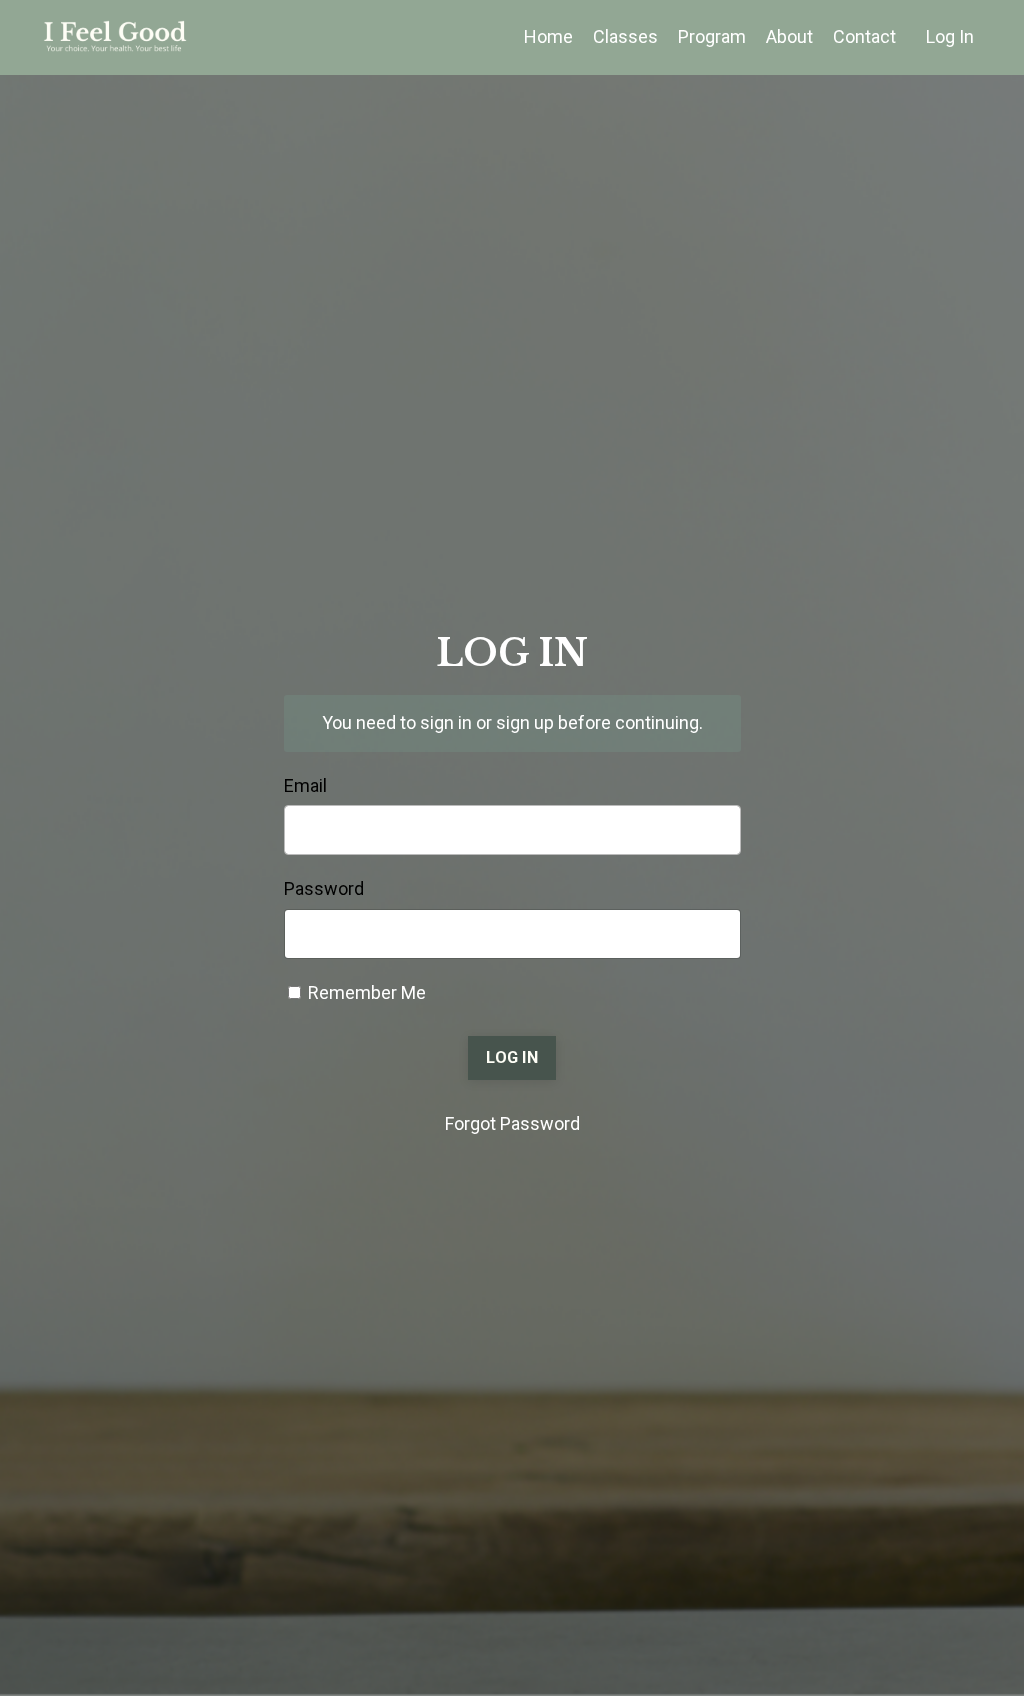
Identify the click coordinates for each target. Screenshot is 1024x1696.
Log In (950, 36)
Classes (625, 36)
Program (712, 36)
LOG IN (512, 1057)
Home (548, 36)
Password (324, 888)
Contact (864, 36)
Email (305, 785)
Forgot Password (512, 1123)
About (789, 36)
